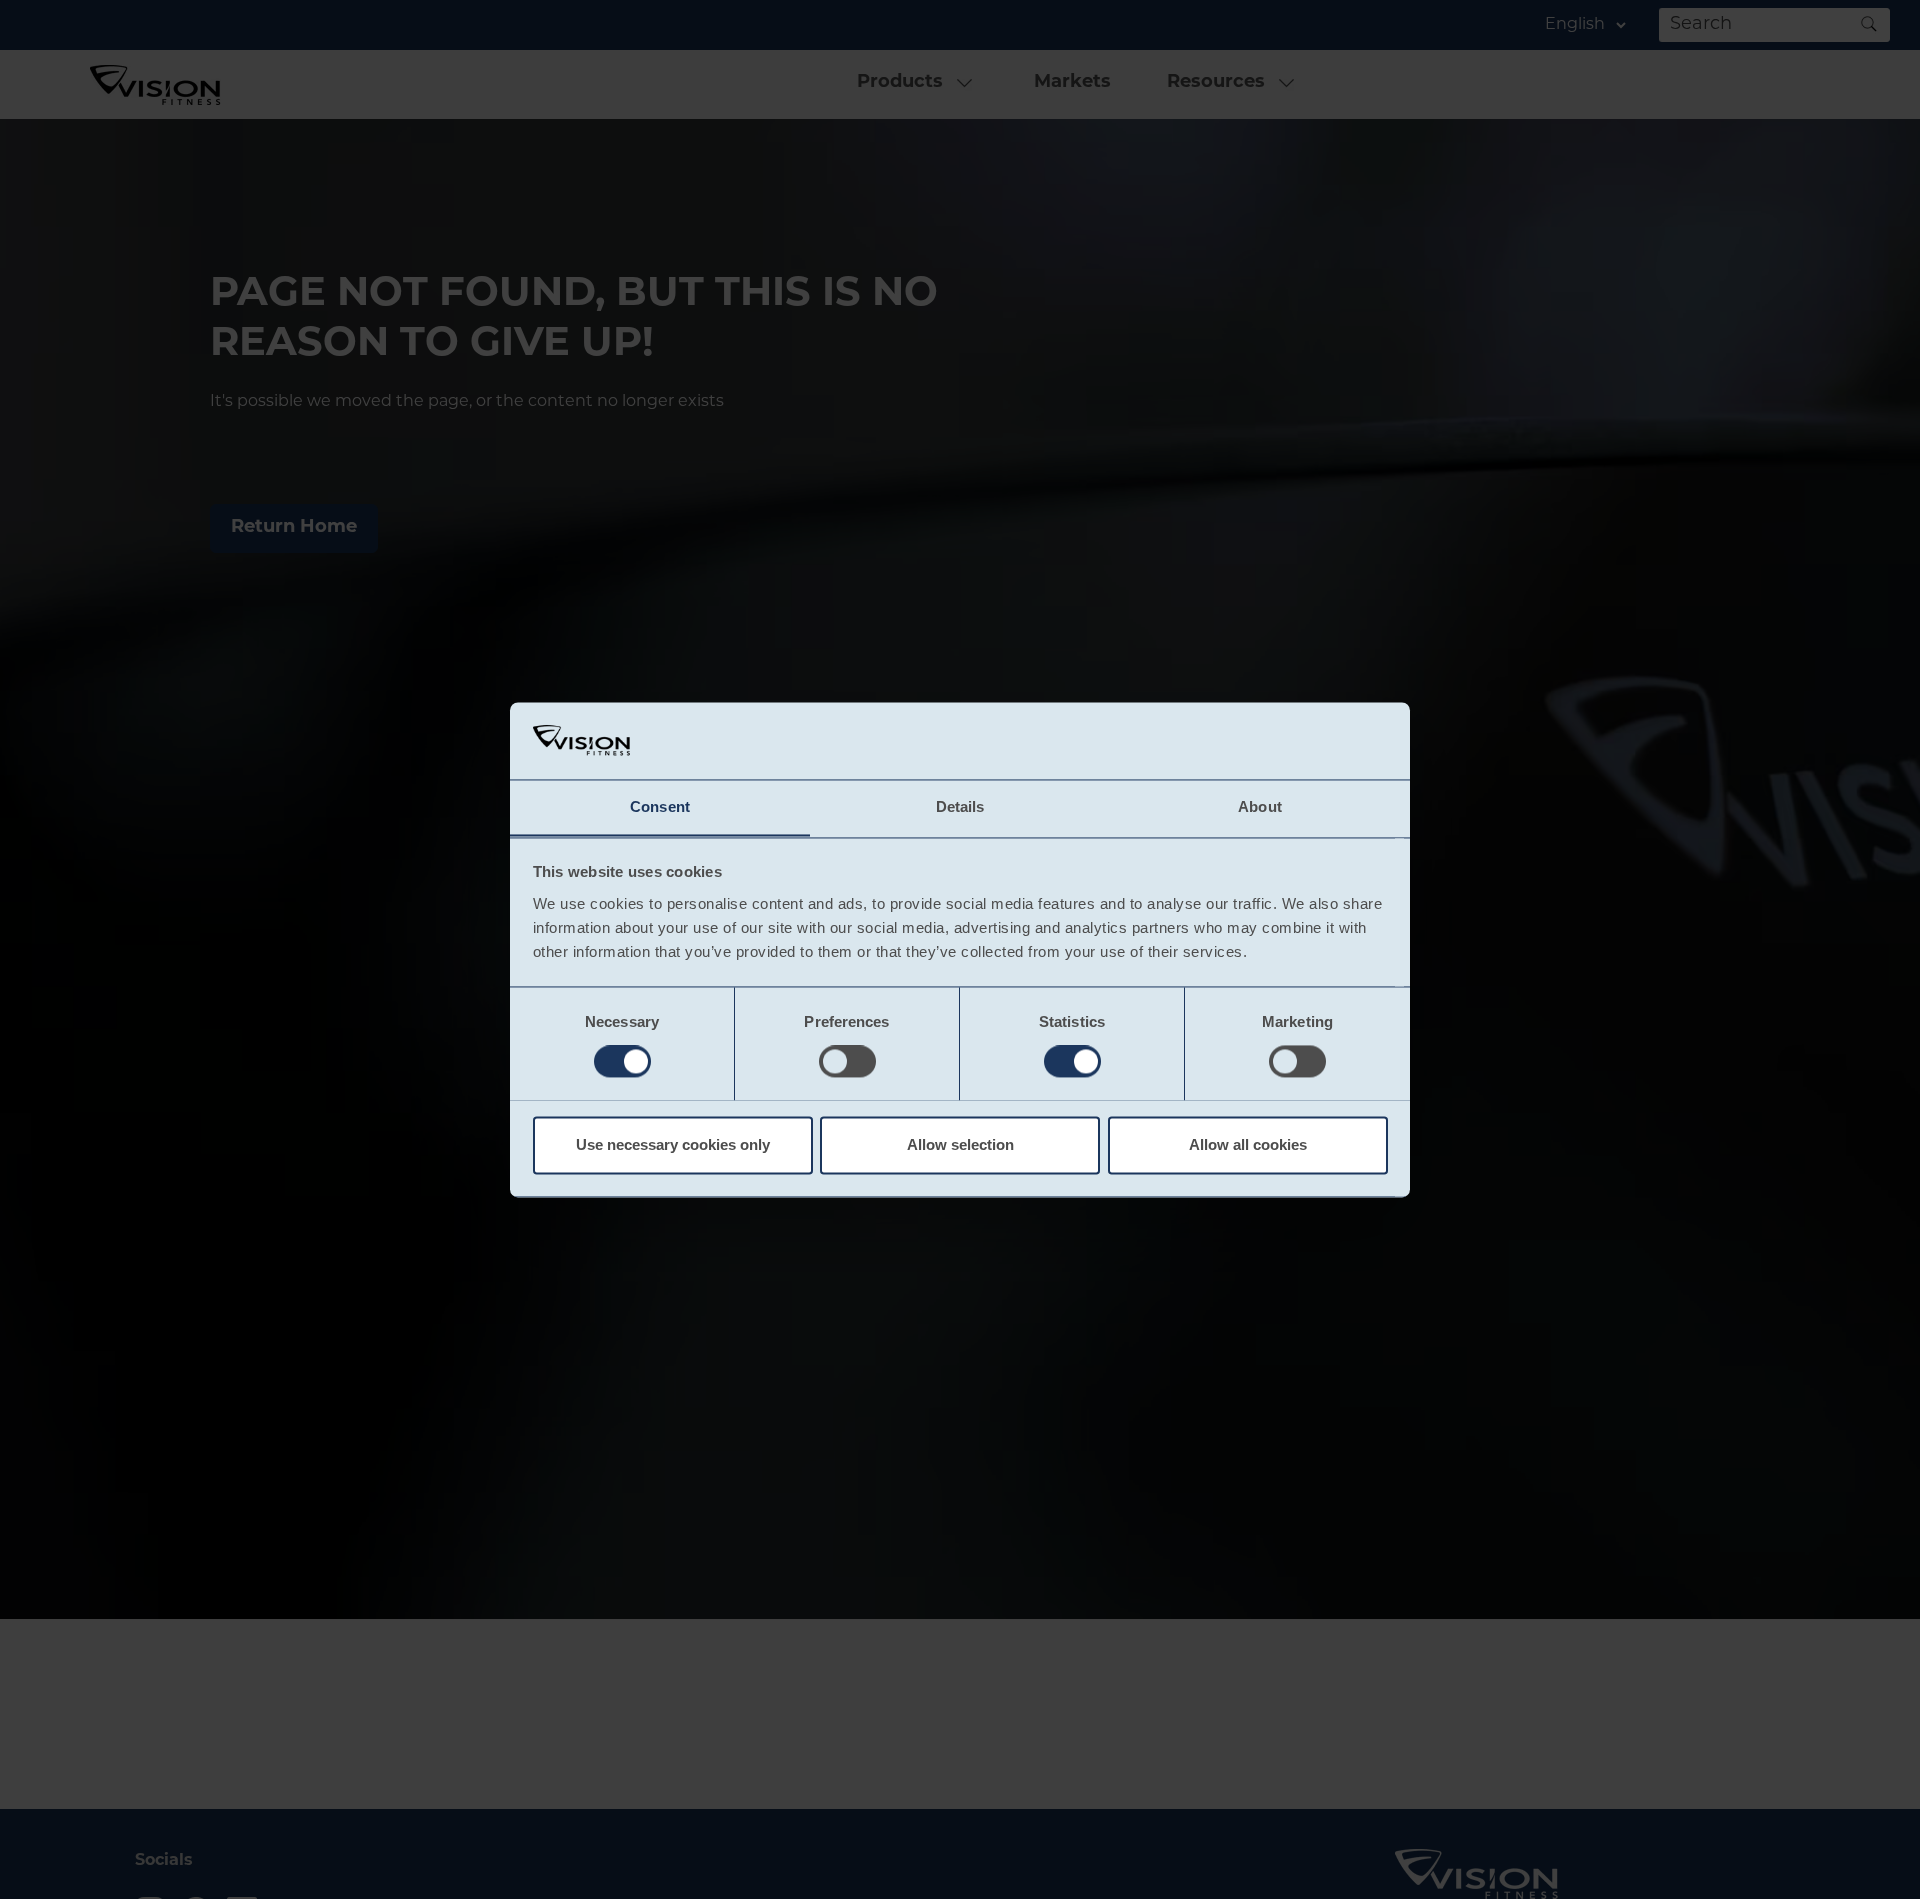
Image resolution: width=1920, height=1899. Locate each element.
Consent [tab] (660, 806)
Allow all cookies (1248, 1144)
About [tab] (1260, 806)
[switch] (847, 1061)
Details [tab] (960, 806)
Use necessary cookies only (673, 1144)
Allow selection (960, 1144)
